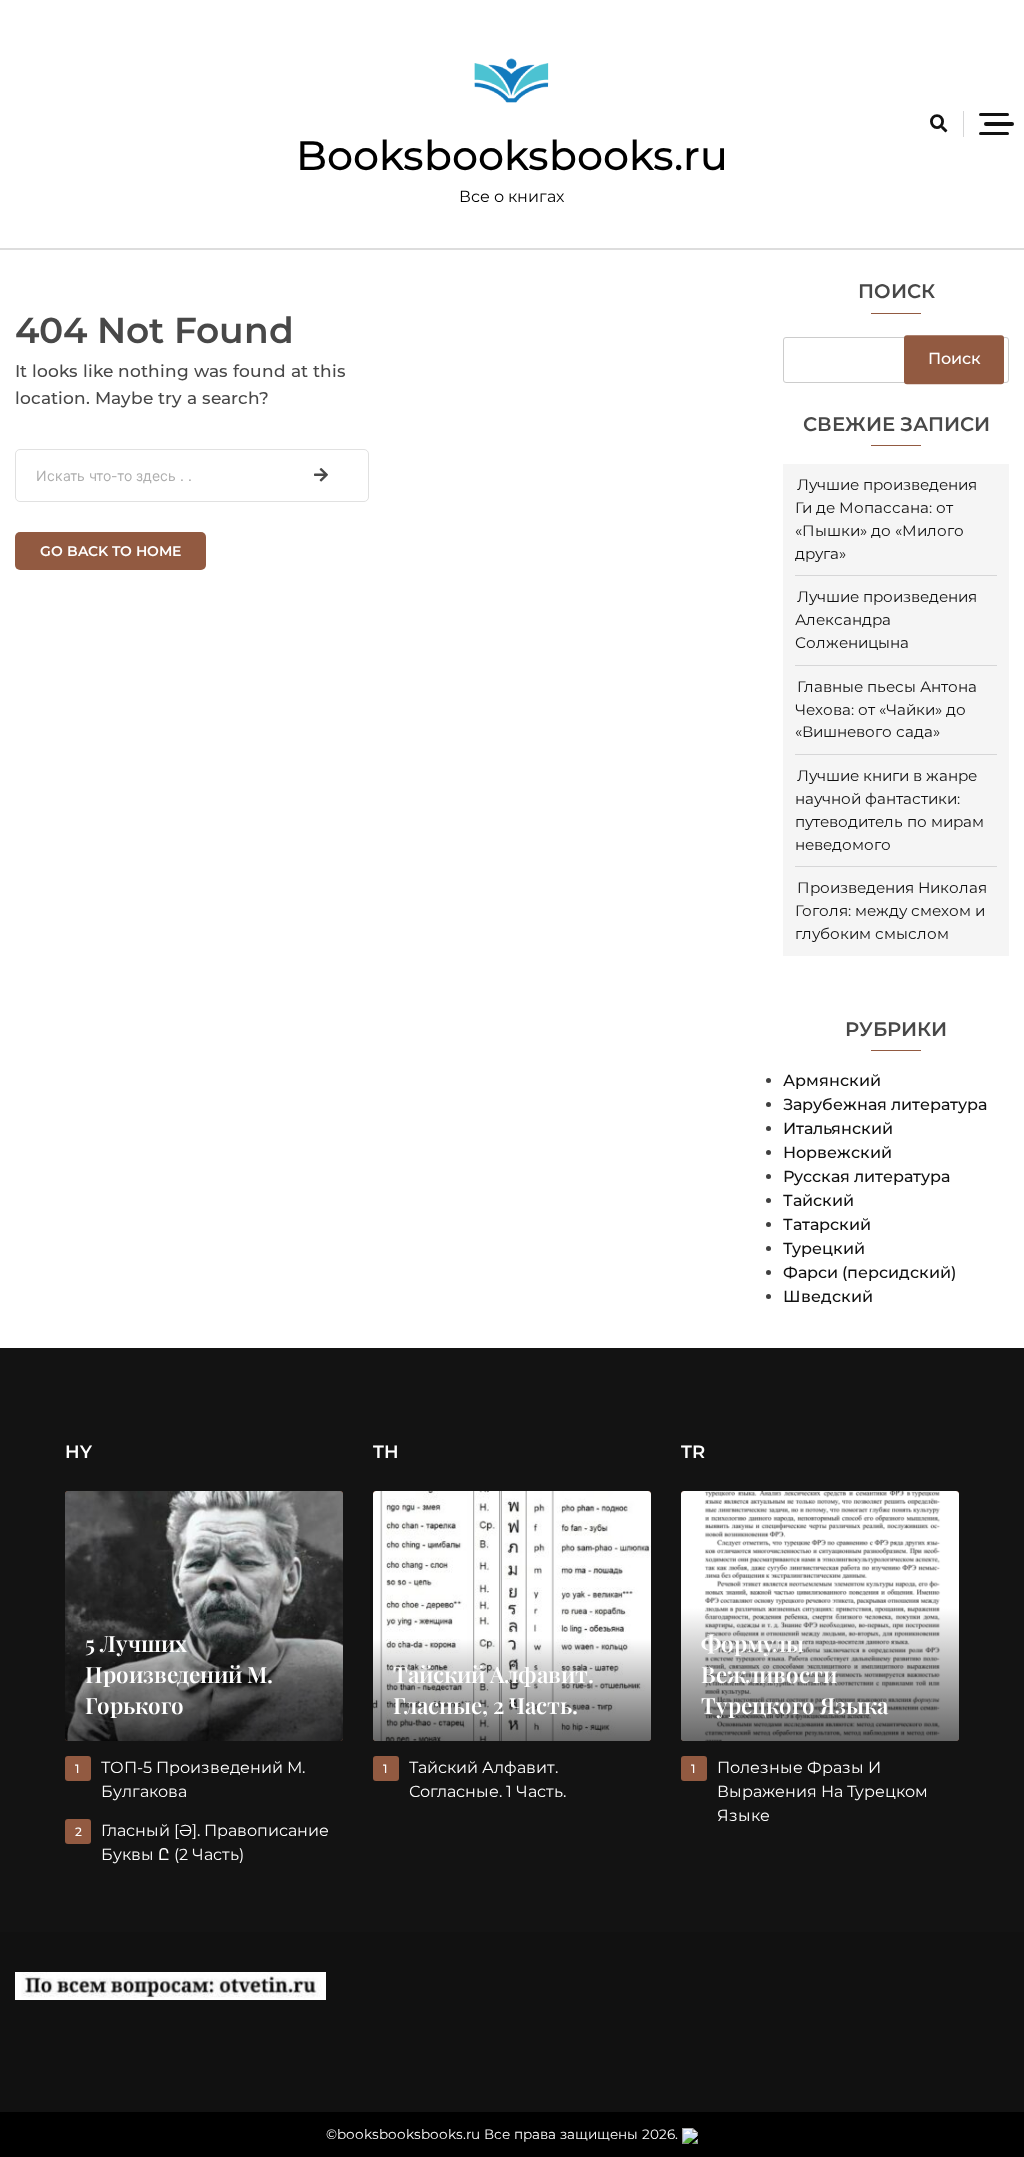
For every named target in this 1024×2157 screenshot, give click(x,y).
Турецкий (824, 1248)
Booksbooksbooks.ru (512, 155)
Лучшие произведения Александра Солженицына (886, 619)
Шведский (828, 1296)
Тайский (818, 1200)
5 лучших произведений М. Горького (179, 1674)
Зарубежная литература (885, 1104)
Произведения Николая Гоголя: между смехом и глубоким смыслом (891, 910)
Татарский (827, 1224)
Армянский (832, 1080)
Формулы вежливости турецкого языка (794, 1674)
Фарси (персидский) (869, 1272)
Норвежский (837, 1152)
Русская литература (866, 1176)
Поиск (896, 292)
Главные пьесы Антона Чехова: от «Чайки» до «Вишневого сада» (886, 709)
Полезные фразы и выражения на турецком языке (822, 1791)
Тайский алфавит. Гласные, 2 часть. (493, 1689)
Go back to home (110, 551)
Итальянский (838, 1128)
